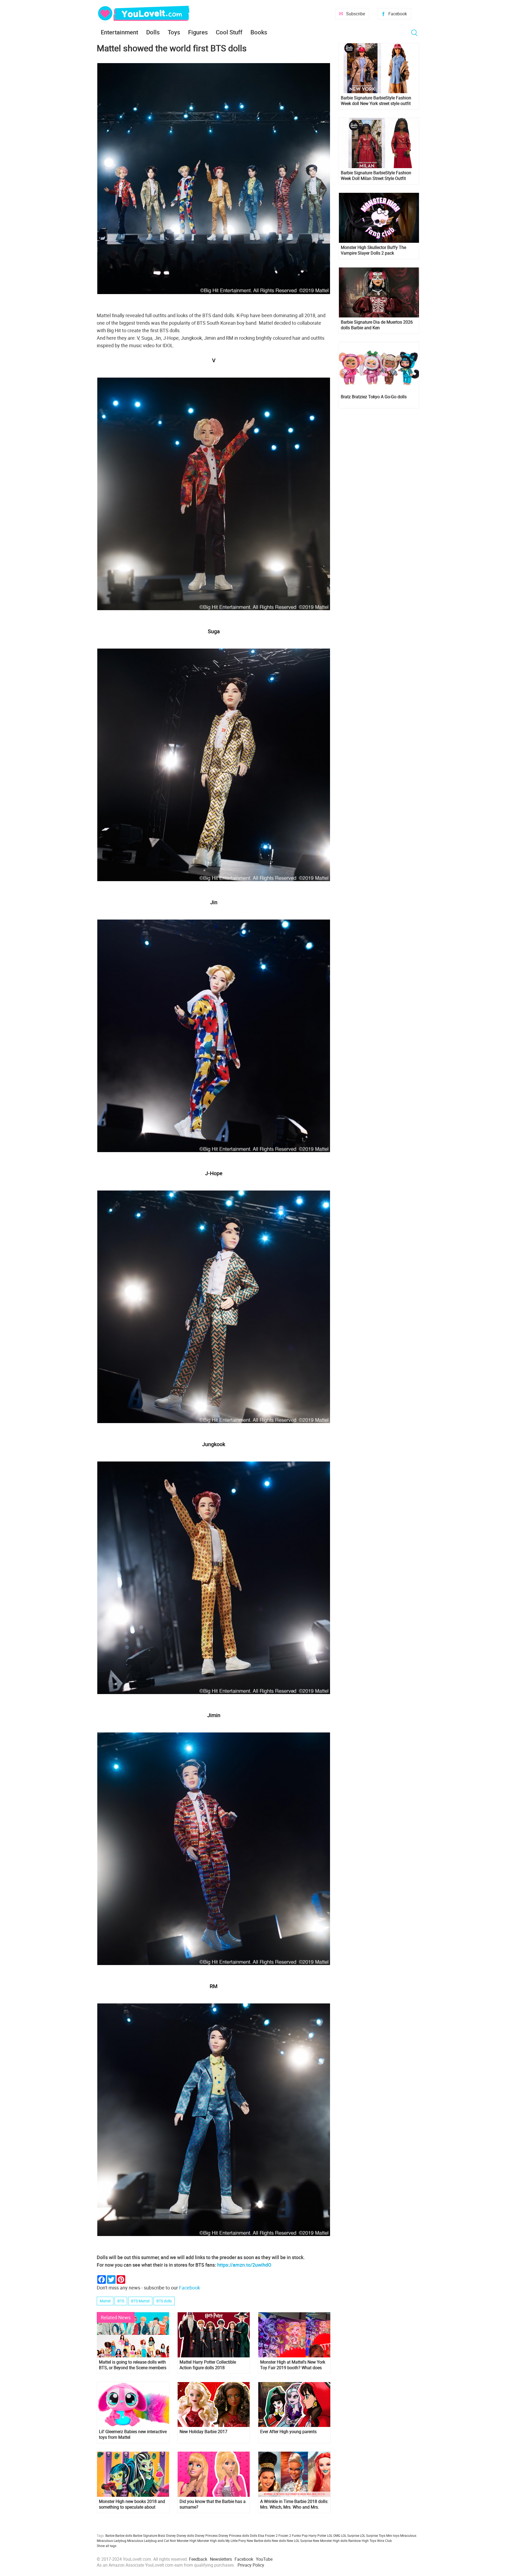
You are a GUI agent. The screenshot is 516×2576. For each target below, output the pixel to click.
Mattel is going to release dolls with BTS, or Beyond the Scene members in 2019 (133, 2365)
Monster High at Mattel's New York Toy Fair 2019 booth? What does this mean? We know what (293, 2365)
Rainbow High (359, 2541)
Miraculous (408, 2535)
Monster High (187, 2541)
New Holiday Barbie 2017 (203, 2432)
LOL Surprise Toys (373, 2535)
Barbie (110, 2535)
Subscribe (356, 14)
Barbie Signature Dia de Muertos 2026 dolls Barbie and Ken (377, 325)
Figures (198, 32)
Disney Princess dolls (234, 2535)
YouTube (264, 2559)
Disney (171, 2535)
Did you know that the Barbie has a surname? (213, 2504)
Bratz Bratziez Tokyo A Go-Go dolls (374, 397)
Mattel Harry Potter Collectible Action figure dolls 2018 (208, 2365)
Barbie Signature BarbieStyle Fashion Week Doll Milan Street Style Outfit (376, 176)
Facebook (398, 14)
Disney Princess (206, 2535)
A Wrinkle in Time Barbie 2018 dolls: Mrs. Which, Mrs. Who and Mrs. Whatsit (294, 2504)
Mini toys (393, 2535)
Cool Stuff (229, 32)
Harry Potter (317, 2535)
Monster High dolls (211, 2541)
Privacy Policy (251, 2565)
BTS (121, 2301)
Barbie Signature (145, 2535)
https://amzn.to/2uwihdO (244, 2265)
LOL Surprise (350, 2535)
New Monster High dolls (330, 2541)
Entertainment (119, 32)
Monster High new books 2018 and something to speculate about (132, 2504)
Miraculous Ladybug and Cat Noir (152, 2541)
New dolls (279, 2541)
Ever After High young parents (288, 2432)
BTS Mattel (140, 2301)
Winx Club (384, 2541)
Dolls (153, 32)
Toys (174, 32)
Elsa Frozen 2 (268, 2535)
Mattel (105, 2301)
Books (259, 32)
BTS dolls (164, 2301)
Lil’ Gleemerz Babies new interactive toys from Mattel (133, 2434)
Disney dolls (185, 2535)
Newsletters (221, 2559)
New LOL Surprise (299, 2541)
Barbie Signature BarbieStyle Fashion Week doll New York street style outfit (376, 101)
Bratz (162, 2535)
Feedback (198, 2559)
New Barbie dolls (259, 2541)
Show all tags (107, 2546)
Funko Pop (300, 2535)
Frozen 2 (285, 2535)
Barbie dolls (124, 2535)
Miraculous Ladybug (112, 2541)
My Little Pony (236, 2541)
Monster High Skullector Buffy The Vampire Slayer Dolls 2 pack (373, 250)
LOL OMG (334, 2535)
